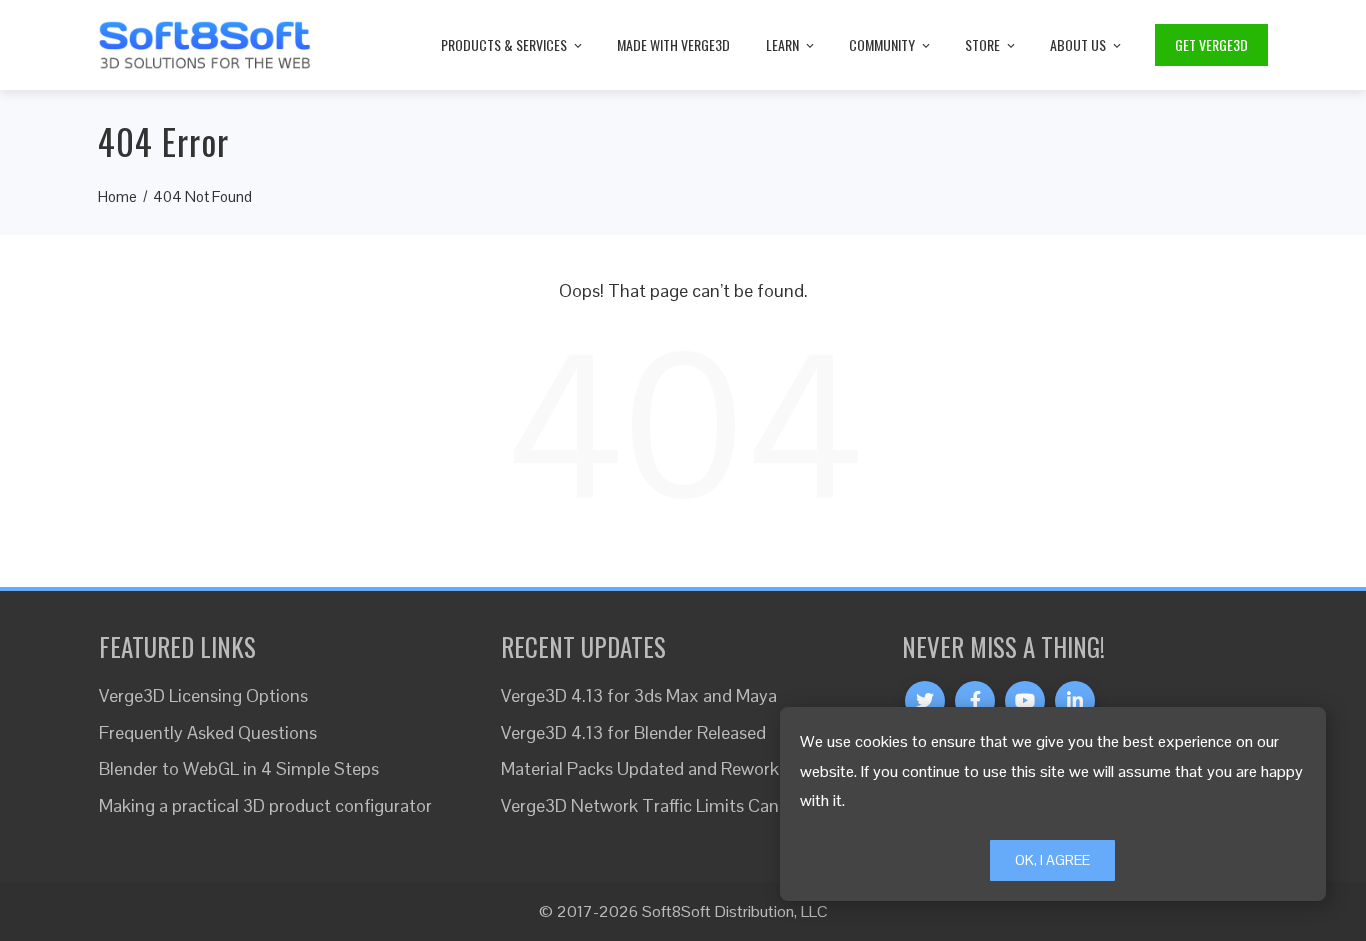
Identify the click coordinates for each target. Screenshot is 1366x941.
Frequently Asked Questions (208, 732)
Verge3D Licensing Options (203, 695)
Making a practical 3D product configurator (265, 805)
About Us (1078, 44)
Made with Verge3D (673, 44)
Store (982, 44)
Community (882, 44)
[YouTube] (1025, 701)
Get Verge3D (1211, 44)
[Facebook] (975, 701)
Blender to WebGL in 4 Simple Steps (239, 768)
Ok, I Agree (1052, 860)
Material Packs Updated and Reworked (649, 768)
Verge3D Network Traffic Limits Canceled (660, 805)
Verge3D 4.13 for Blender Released (633, 732)
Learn (782, 44)
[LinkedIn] (1075, 701)
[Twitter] (925, 701)
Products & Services (504, 44)
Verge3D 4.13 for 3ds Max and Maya (639, 695)
